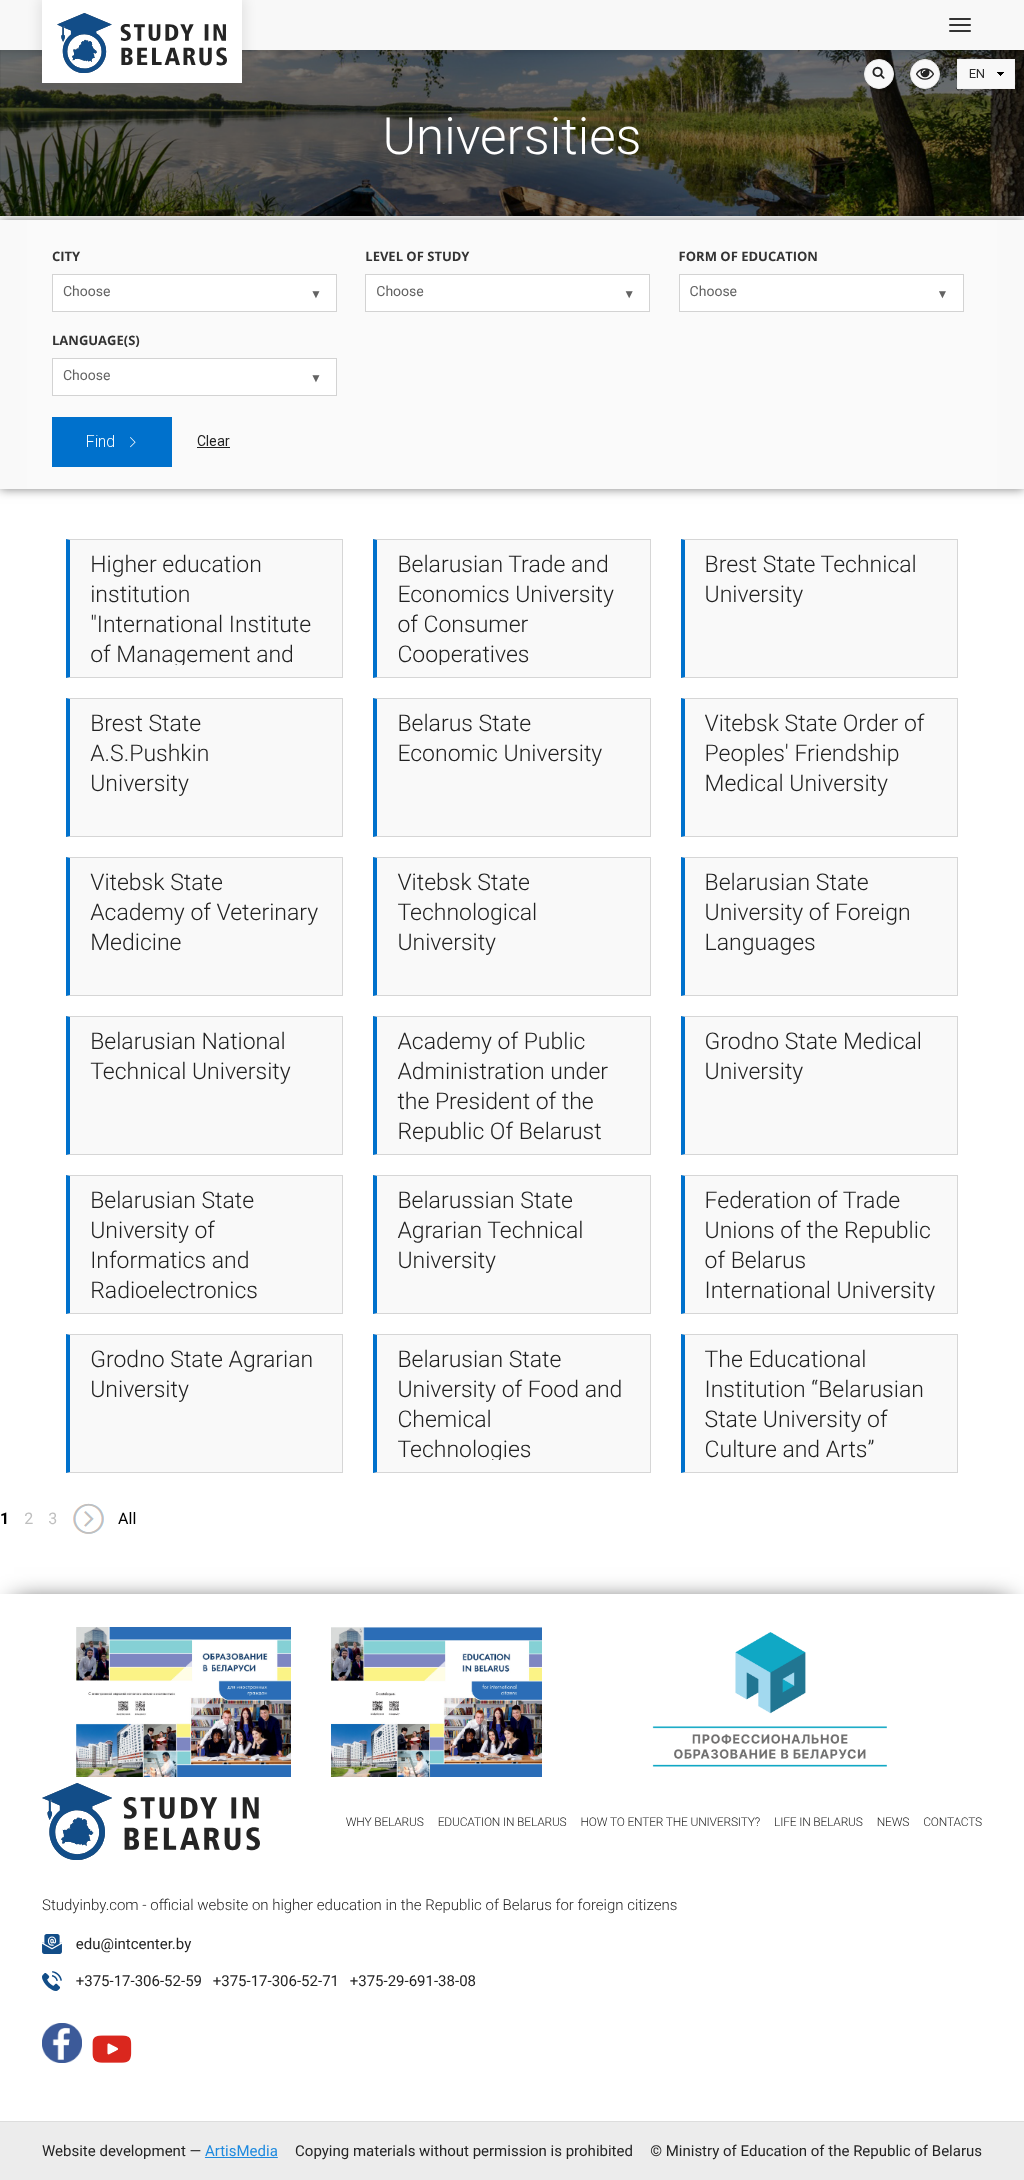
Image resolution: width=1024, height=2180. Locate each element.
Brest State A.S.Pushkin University (149, 753)
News (893, 1822)
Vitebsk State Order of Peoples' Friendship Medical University (815, 753)
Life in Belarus (818, 1822)
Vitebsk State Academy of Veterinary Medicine (204, 912)
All (127, 1518)
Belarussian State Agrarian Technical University (490, 1230)
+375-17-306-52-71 (276, 1981)
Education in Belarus (502, 1822)
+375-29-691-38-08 (413, 1981)
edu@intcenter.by (134, 1944)
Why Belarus (385, 1822)
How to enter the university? (671, 1822)
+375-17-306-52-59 (139, 1981)
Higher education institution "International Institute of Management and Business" (200, 624)
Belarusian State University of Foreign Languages (808, 912)
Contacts (952, 1822)
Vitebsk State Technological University (467, 912)
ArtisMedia (241, 2151)
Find (100, 441)
